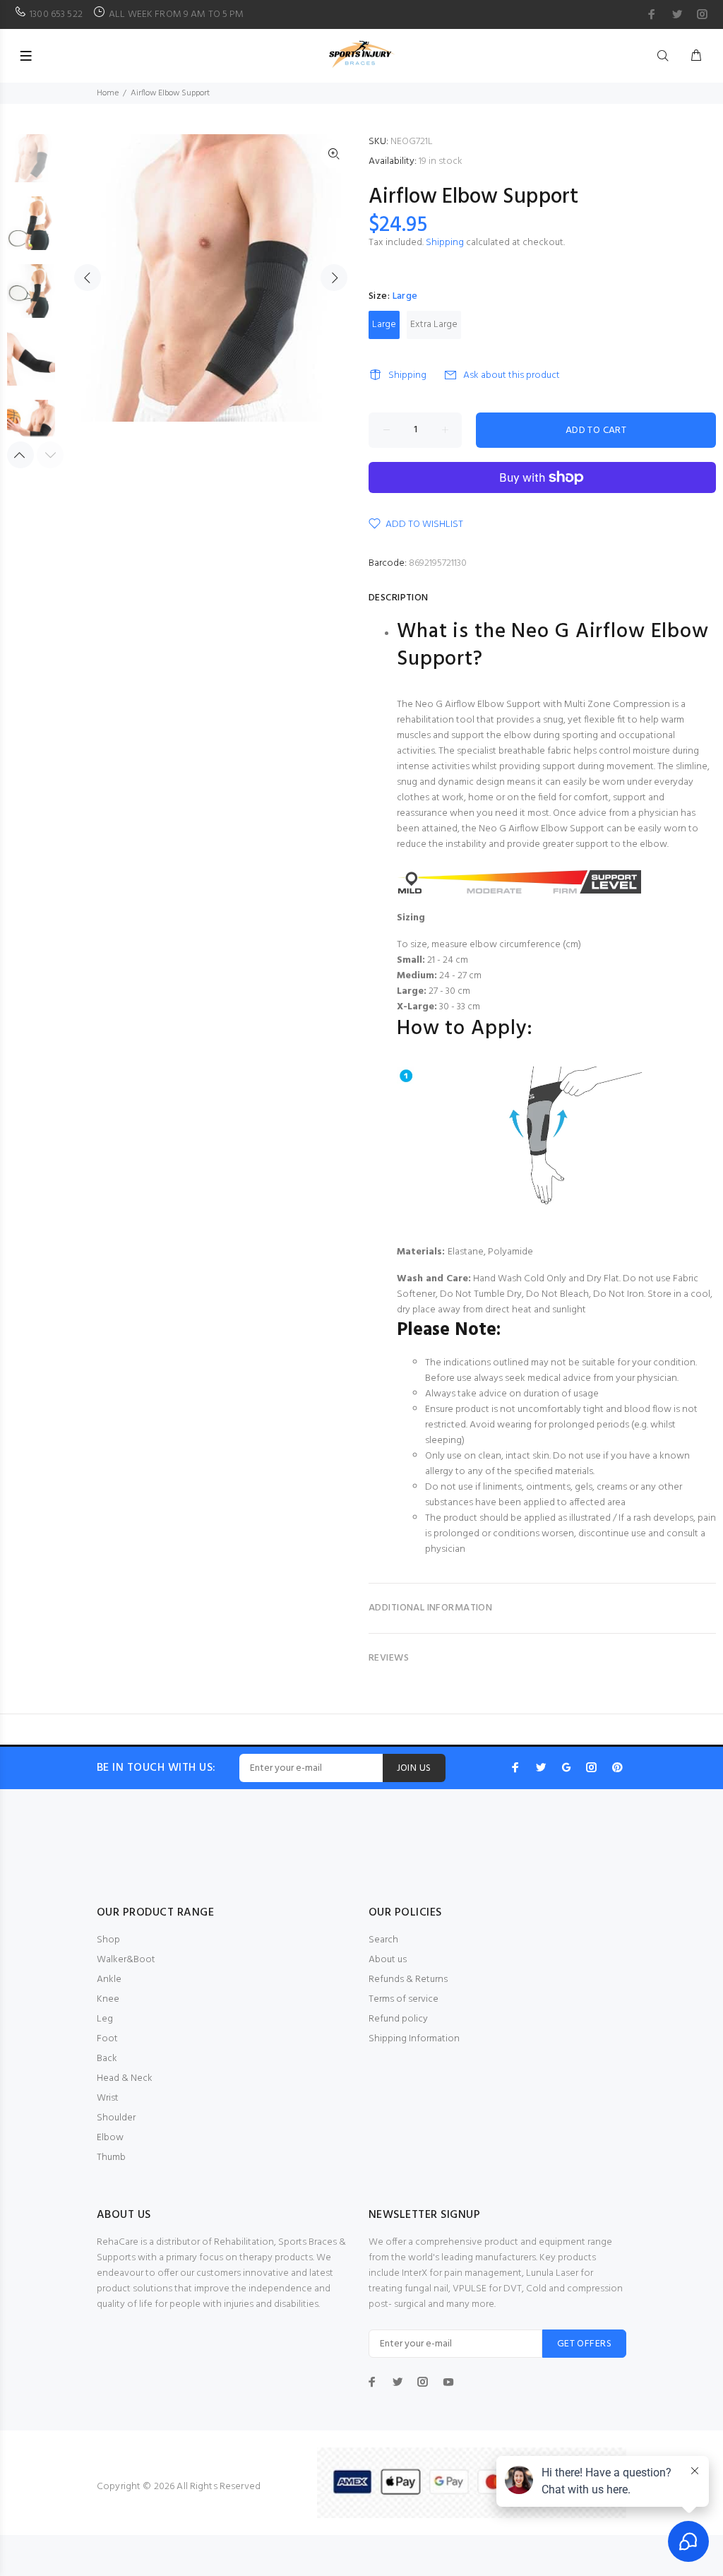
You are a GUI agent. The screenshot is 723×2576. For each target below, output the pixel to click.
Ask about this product (512, 375)
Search (383, 1940)
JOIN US (414, 1768)
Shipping (445, 243)
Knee (108, 1999)
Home (108, 93)
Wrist (108, 2098)
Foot (107, 2039)
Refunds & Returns (408, 1980)
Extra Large (434, 325)
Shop (108, 1940)
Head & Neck (125, 2078)
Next (334, 278)
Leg (105, 2019)
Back (107, 2059)
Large (384, 325)
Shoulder (116, 2118)
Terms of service (404, 1999)
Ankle (109, 1980)
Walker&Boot (126, 1960)
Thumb (111, 2157)
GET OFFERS (584, 2344)
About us (388, 1960)
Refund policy (398, 2019)
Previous (88, 278)
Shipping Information (414, 2039)
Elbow (110, 2138)
